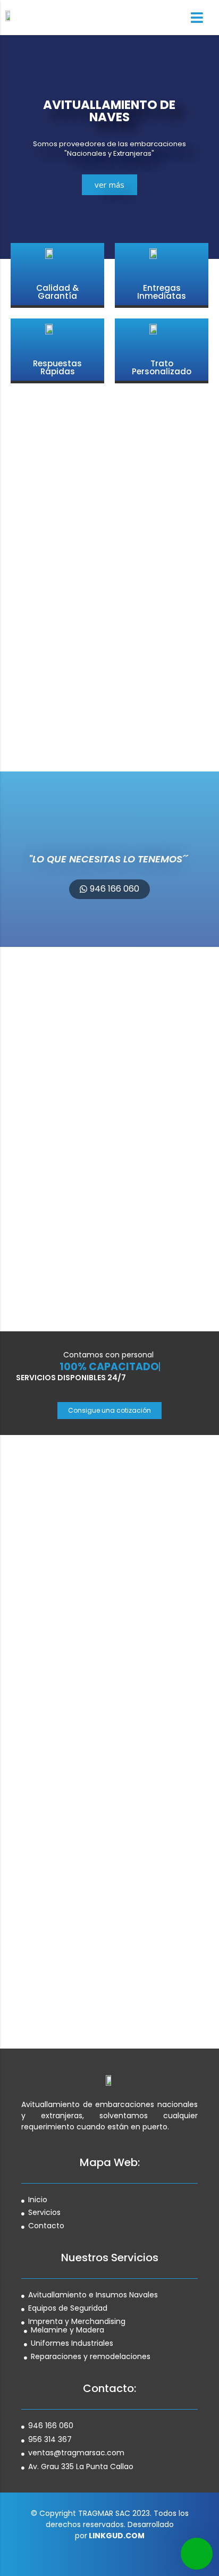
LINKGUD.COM (117, 2536)
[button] (109, 889)
